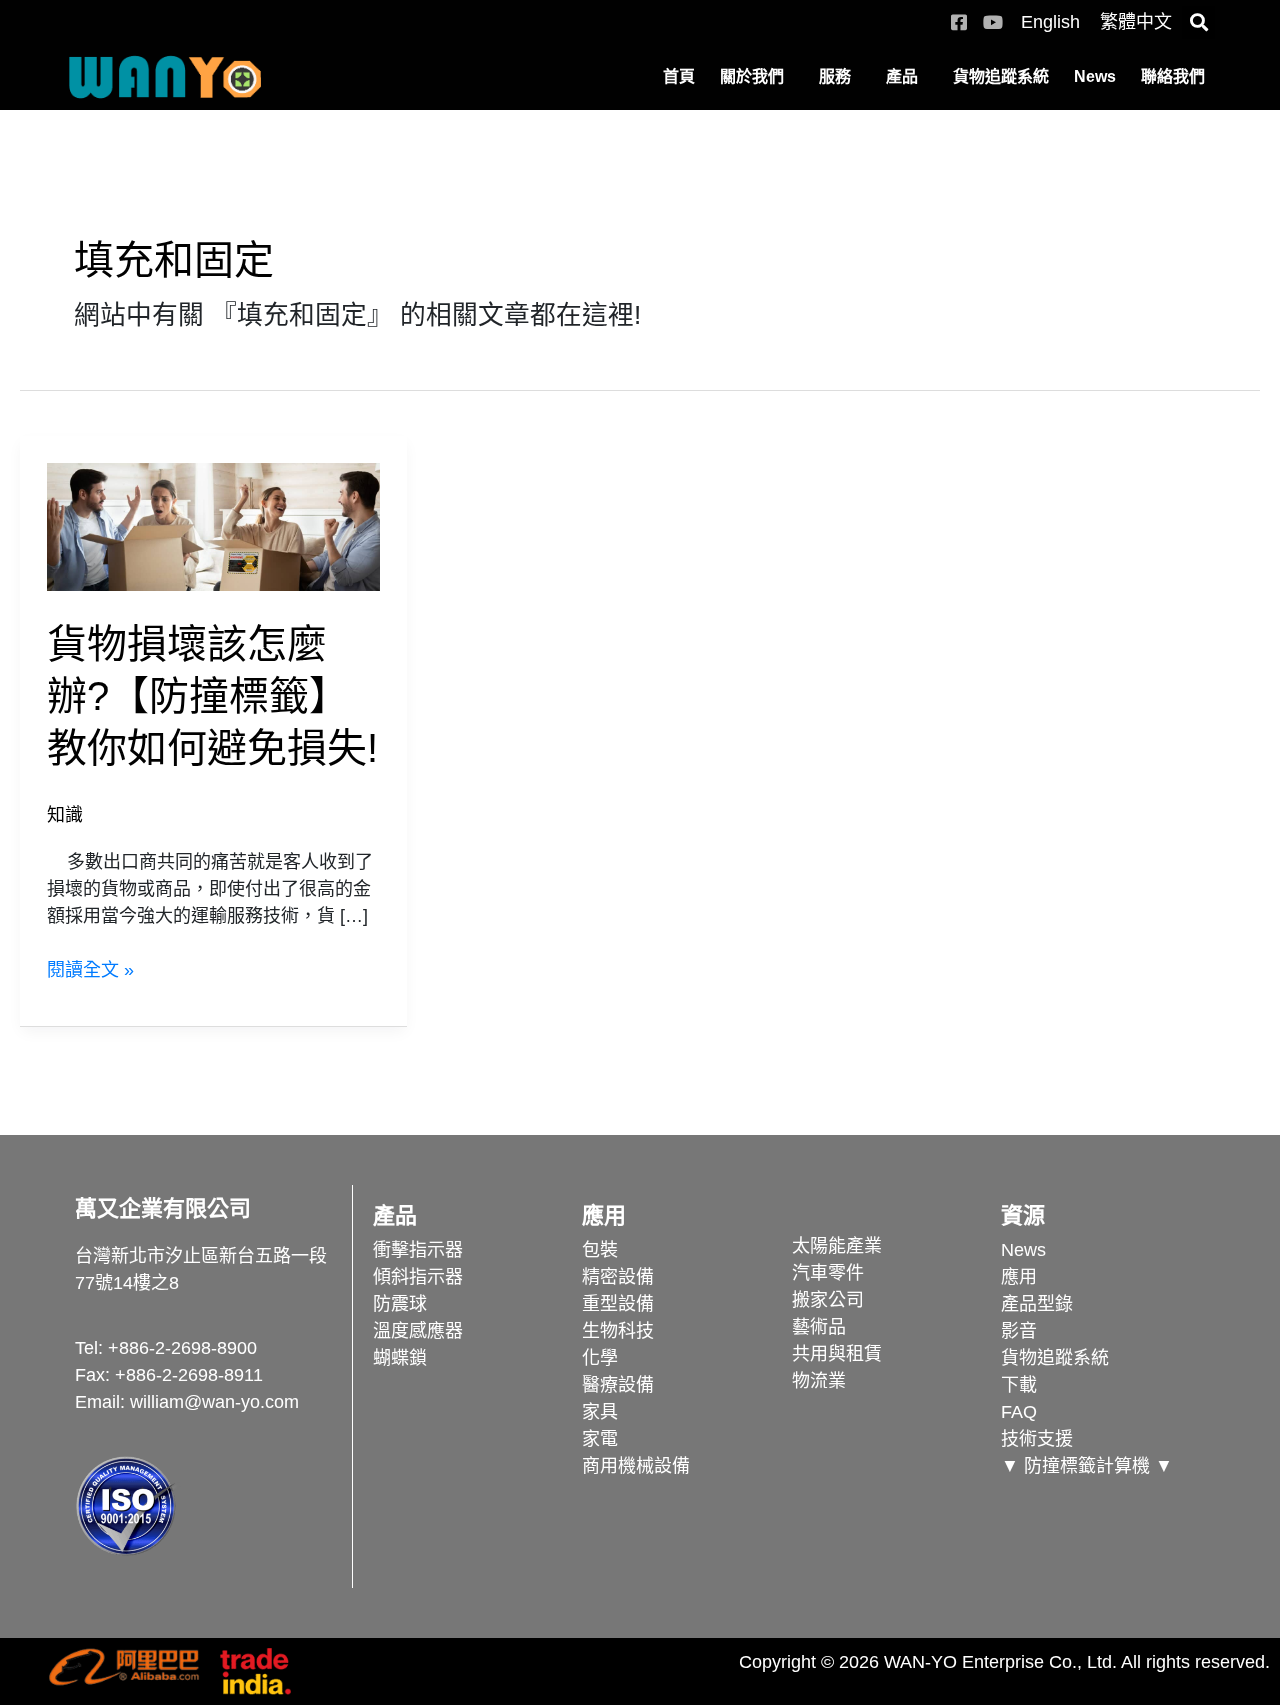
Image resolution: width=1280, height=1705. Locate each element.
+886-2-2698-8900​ (182, 1348)
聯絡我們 (1173, 76)
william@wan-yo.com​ (214, 1402)
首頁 (679, 76)
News (1095, 76)
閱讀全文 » (90, 970)
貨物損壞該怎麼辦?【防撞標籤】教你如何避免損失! (212, 696)
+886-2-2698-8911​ (189, 1375)
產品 (902, 76)
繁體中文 (1136, 22)
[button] (1198, 22)
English (1050, 22)
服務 (835, 76)
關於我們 (752, 76)
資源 (1023, 1215)
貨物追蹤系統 (1001, 76)
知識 (65, 815)
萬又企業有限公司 (163, 1208)
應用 (604, 1215)
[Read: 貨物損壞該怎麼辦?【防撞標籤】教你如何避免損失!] (213, 526)
